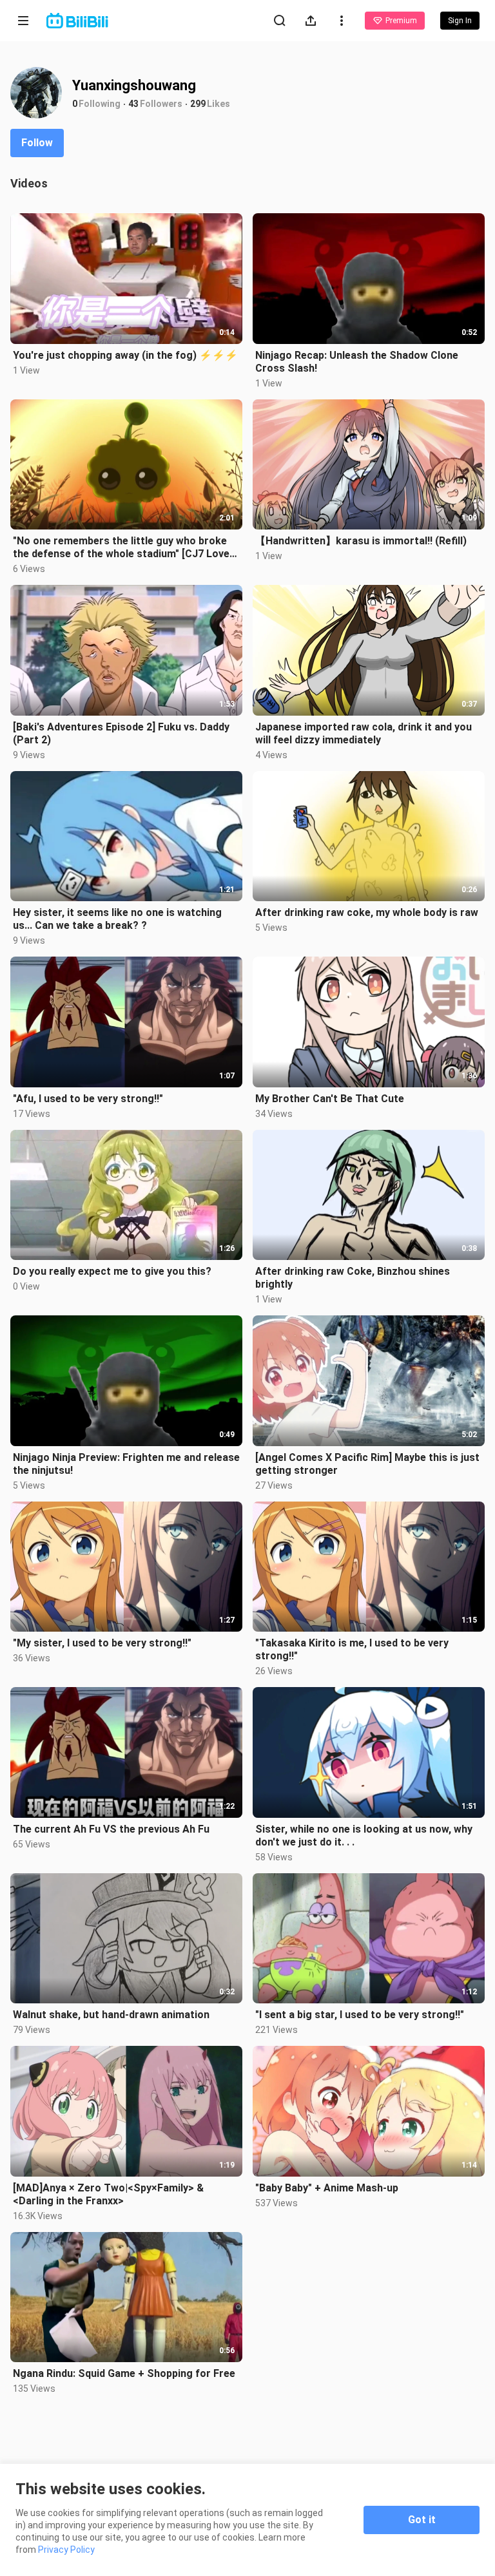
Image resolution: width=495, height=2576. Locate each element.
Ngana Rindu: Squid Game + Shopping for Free (124, 2373)
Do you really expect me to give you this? (112, 1271)
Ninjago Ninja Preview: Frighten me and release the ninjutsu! (126, 1464)
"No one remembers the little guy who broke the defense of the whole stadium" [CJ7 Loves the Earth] (124, 548)
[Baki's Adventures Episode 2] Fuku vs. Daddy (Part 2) (121, 733)
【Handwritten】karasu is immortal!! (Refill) (361, 541)
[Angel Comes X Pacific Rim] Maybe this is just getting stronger (367, 1464)
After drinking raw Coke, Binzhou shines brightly (353, 1278)
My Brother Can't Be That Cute (330, 1099)
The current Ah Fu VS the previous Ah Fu (111, 1829)
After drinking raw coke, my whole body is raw (367, 912)
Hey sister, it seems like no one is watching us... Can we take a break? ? (117, 919)
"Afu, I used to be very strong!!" (88, 1099)
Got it (422, 2520)
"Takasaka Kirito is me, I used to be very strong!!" (352, 1649)
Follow (37, 143)
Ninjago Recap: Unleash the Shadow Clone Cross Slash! (357, 362)
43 (133, 104)
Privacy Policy (66, 2550)
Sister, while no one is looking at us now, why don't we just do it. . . (364, 1836)
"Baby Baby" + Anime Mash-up (327, 2188)
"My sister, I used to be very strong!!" (102, 1643)
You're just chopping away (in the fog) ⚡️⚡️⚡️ (125, 355)
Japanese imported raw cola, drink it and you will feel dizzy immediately (364, 733)
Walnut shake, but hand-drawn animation (111, 2015)
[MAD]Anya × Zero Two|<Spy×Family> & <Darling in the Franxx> (108, 2194)
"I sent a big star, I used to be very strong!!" (360, 2015)
